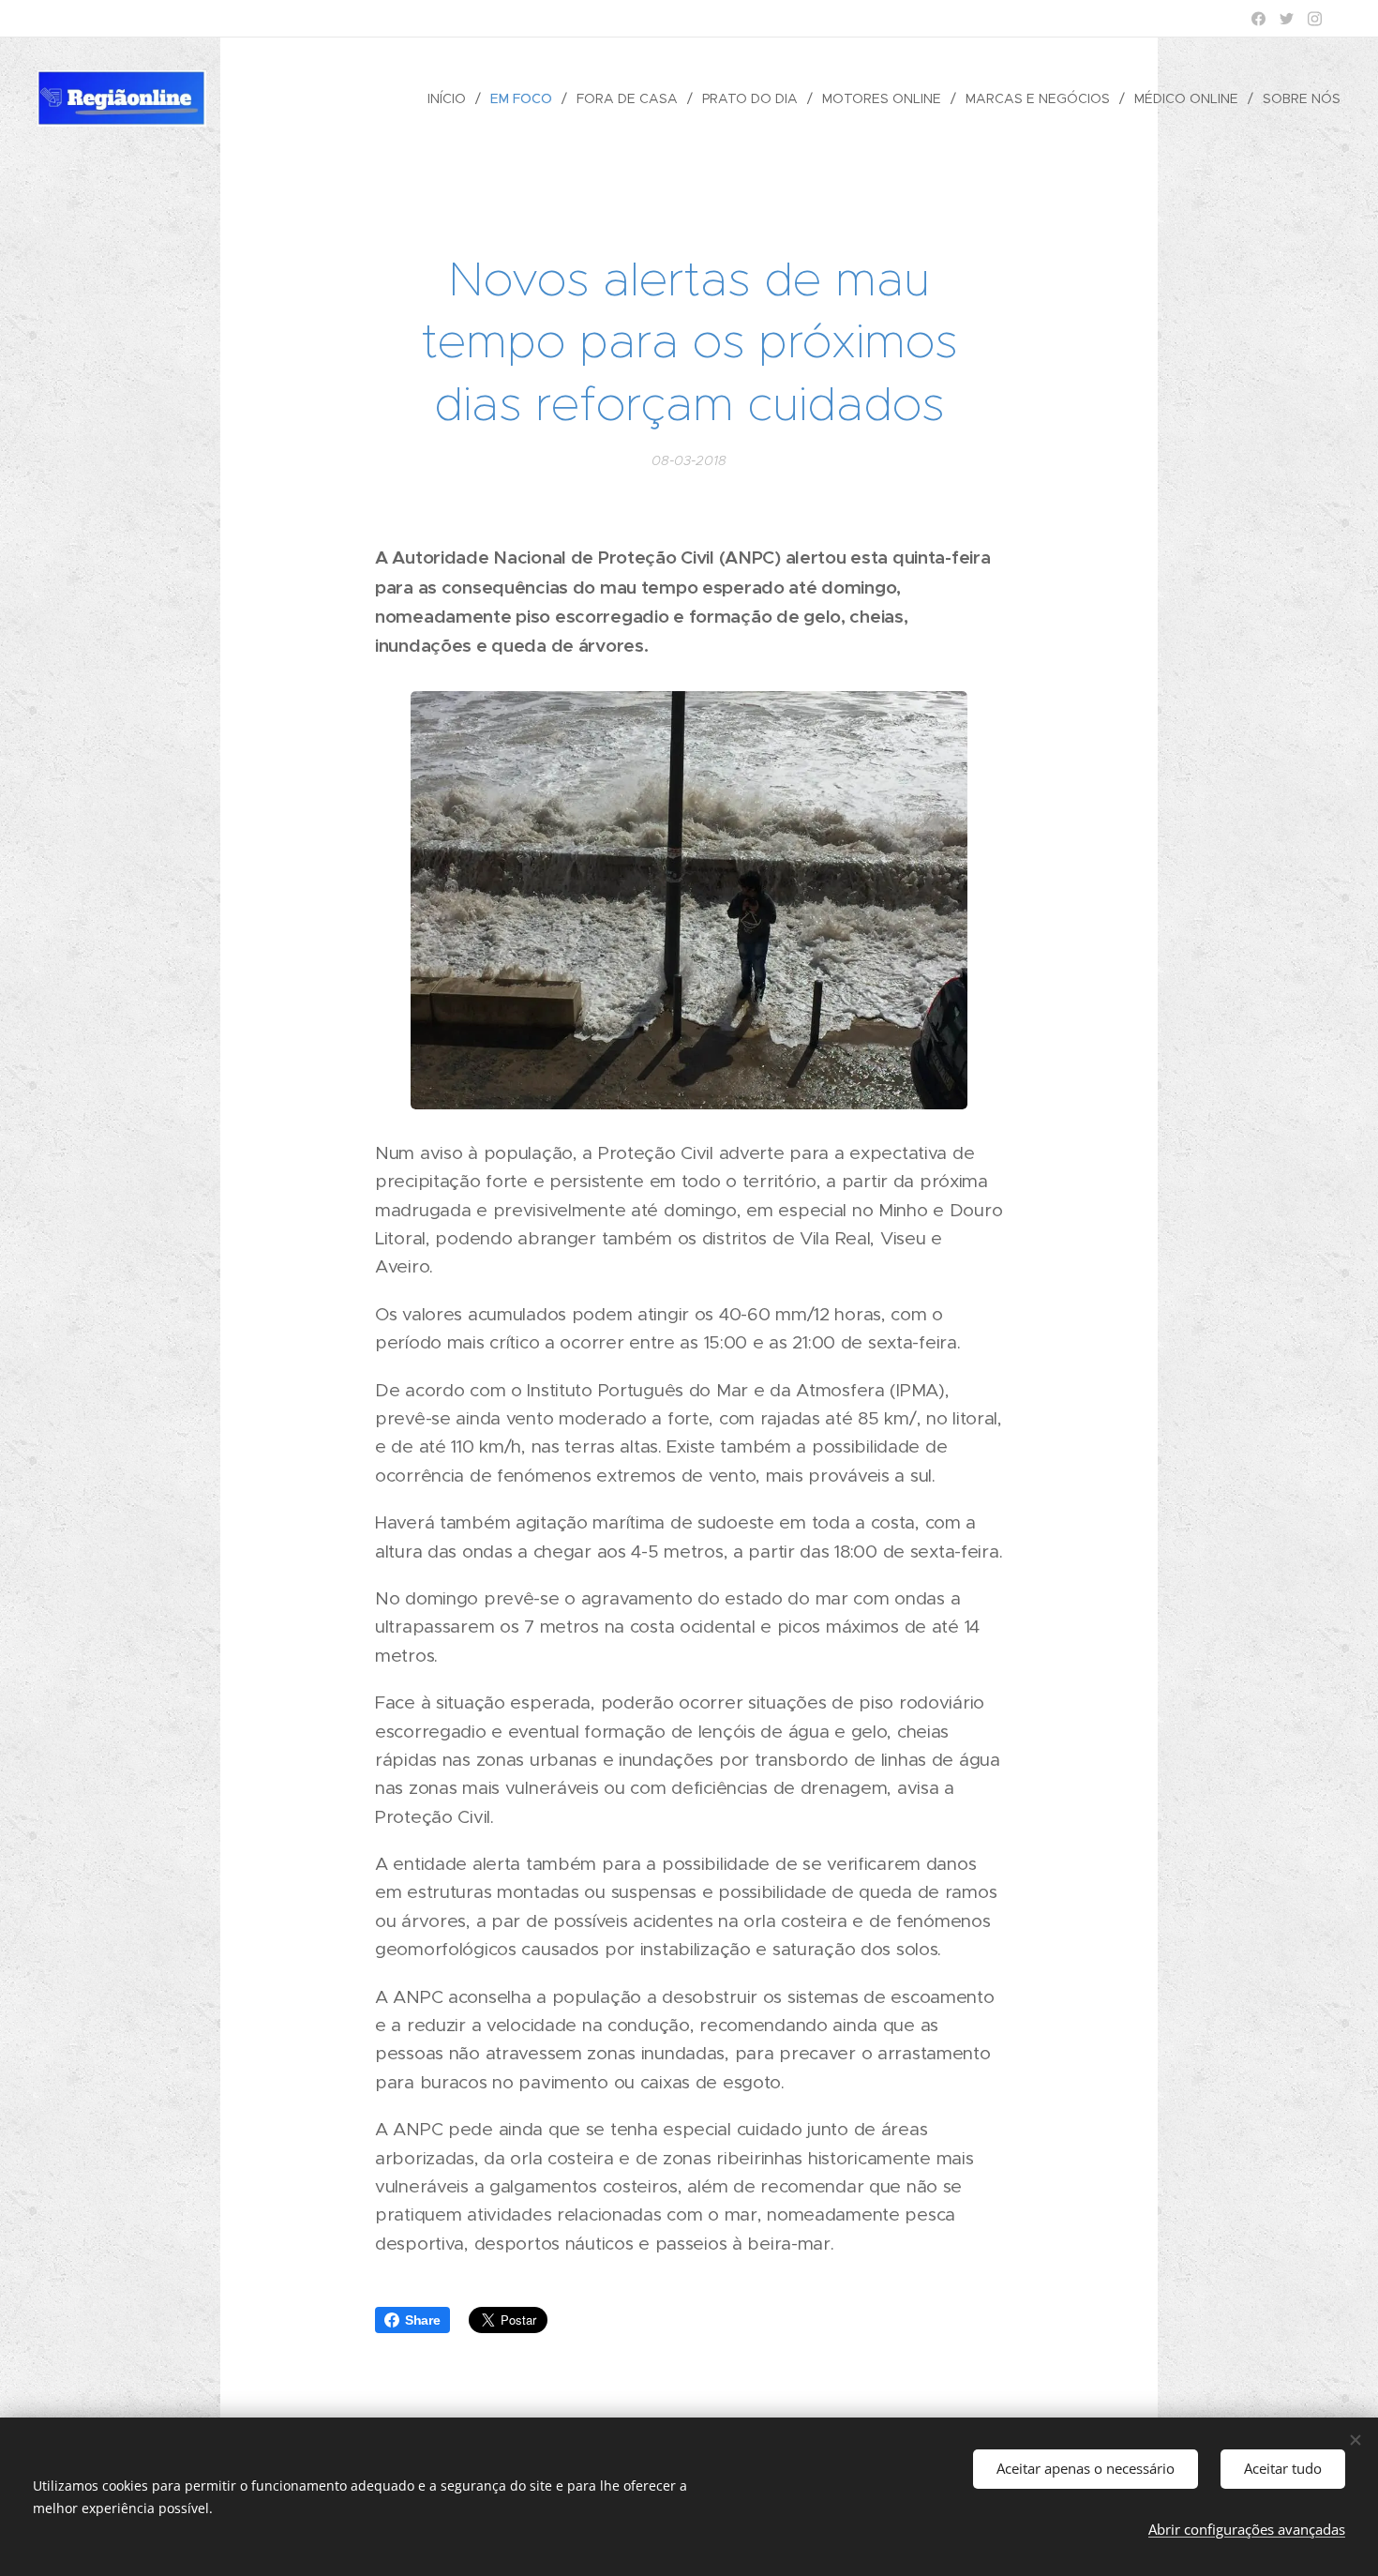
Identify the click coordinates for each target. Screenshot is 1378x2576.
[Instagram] (1315, 19)
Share (423, 2320)
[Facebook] (1258, 19)
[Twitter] (1287, 19)
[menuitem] (452, 98)
